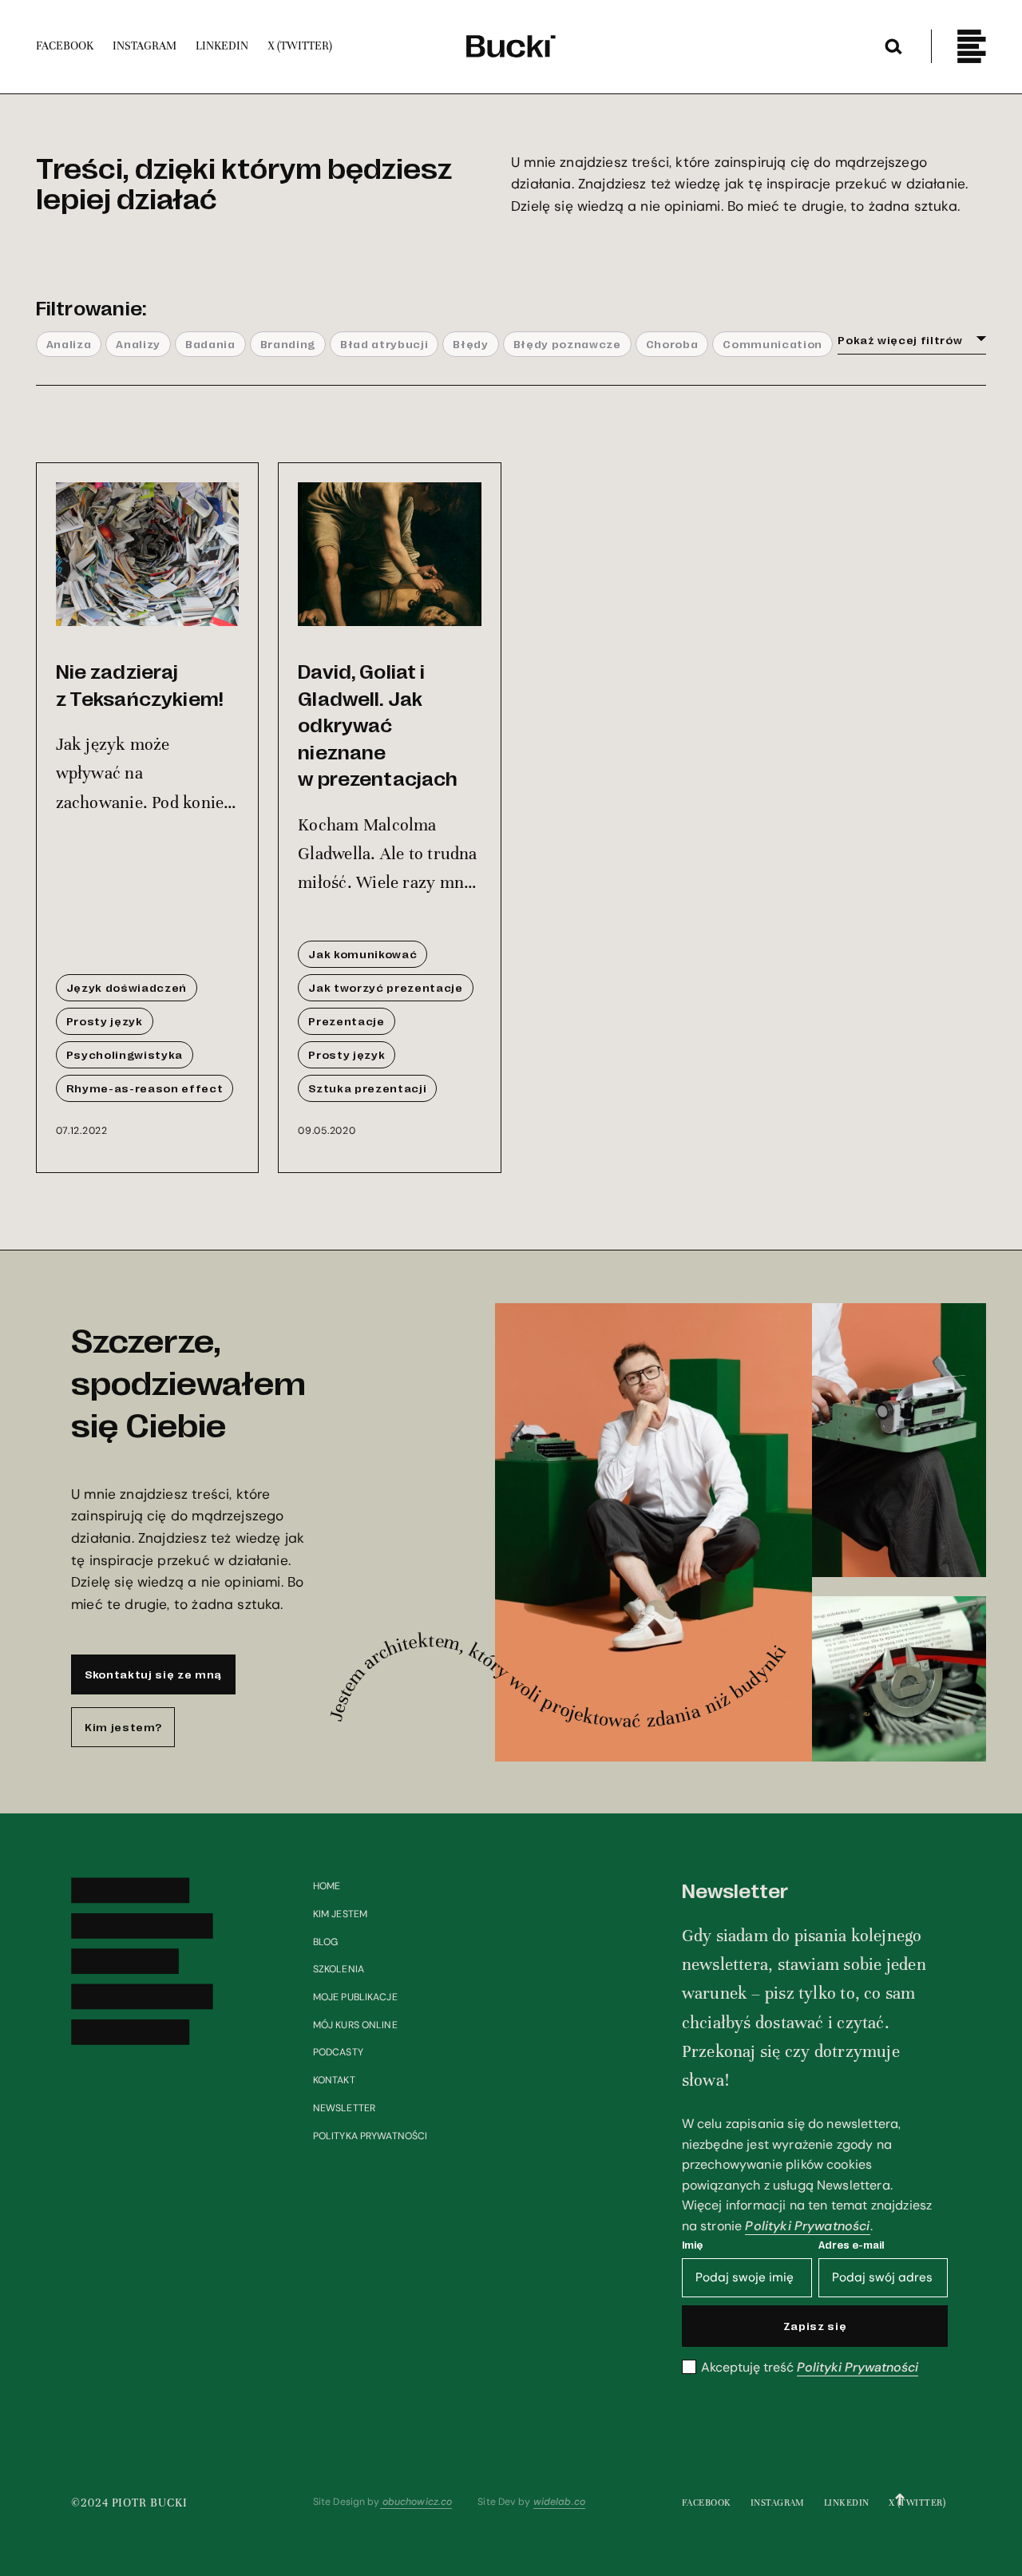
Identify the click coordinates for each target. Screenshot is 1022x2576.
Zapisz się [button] (815, 2325)
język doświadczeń (127, 987)
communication (772, 343)
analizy (138, 343)
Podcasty (338, 2052)
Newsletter (344, 2108)
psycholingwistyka (125, 1054)
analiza (69, 343)
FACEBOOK (707, 2503)
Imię (692, 2244)
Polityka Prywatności (370, 2136)
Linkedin (847, 2503)
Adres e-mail (851, 2244)
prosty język (105, 1020)
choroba (672, 343)
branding (288, 343)
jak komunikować (362, 953)
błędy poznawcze (567, 343)
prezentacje (346, 1020)
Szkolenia (339, 1969)
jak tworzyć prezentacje (385, 987)
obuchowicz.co (416, 2502)
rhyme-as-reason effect (145, 1088)
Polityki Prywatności (807, 2226)
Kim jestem (340, 1914)
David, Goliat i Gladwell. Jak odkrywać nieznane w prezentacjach (378, 724)
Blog (326, 1942)
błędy (470, 343)
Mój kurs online (355, 2025)
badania (210, 343)
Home (327, 1886)
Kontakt (334, 2080)
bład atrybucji (384, 343)
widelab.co (559, 2502)
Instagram (778, 2503)
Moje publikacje (355, 1997)
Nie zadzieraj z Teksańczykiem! (140, 684)
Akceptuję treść (810, 2368)
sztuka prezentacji (367, 1088)
